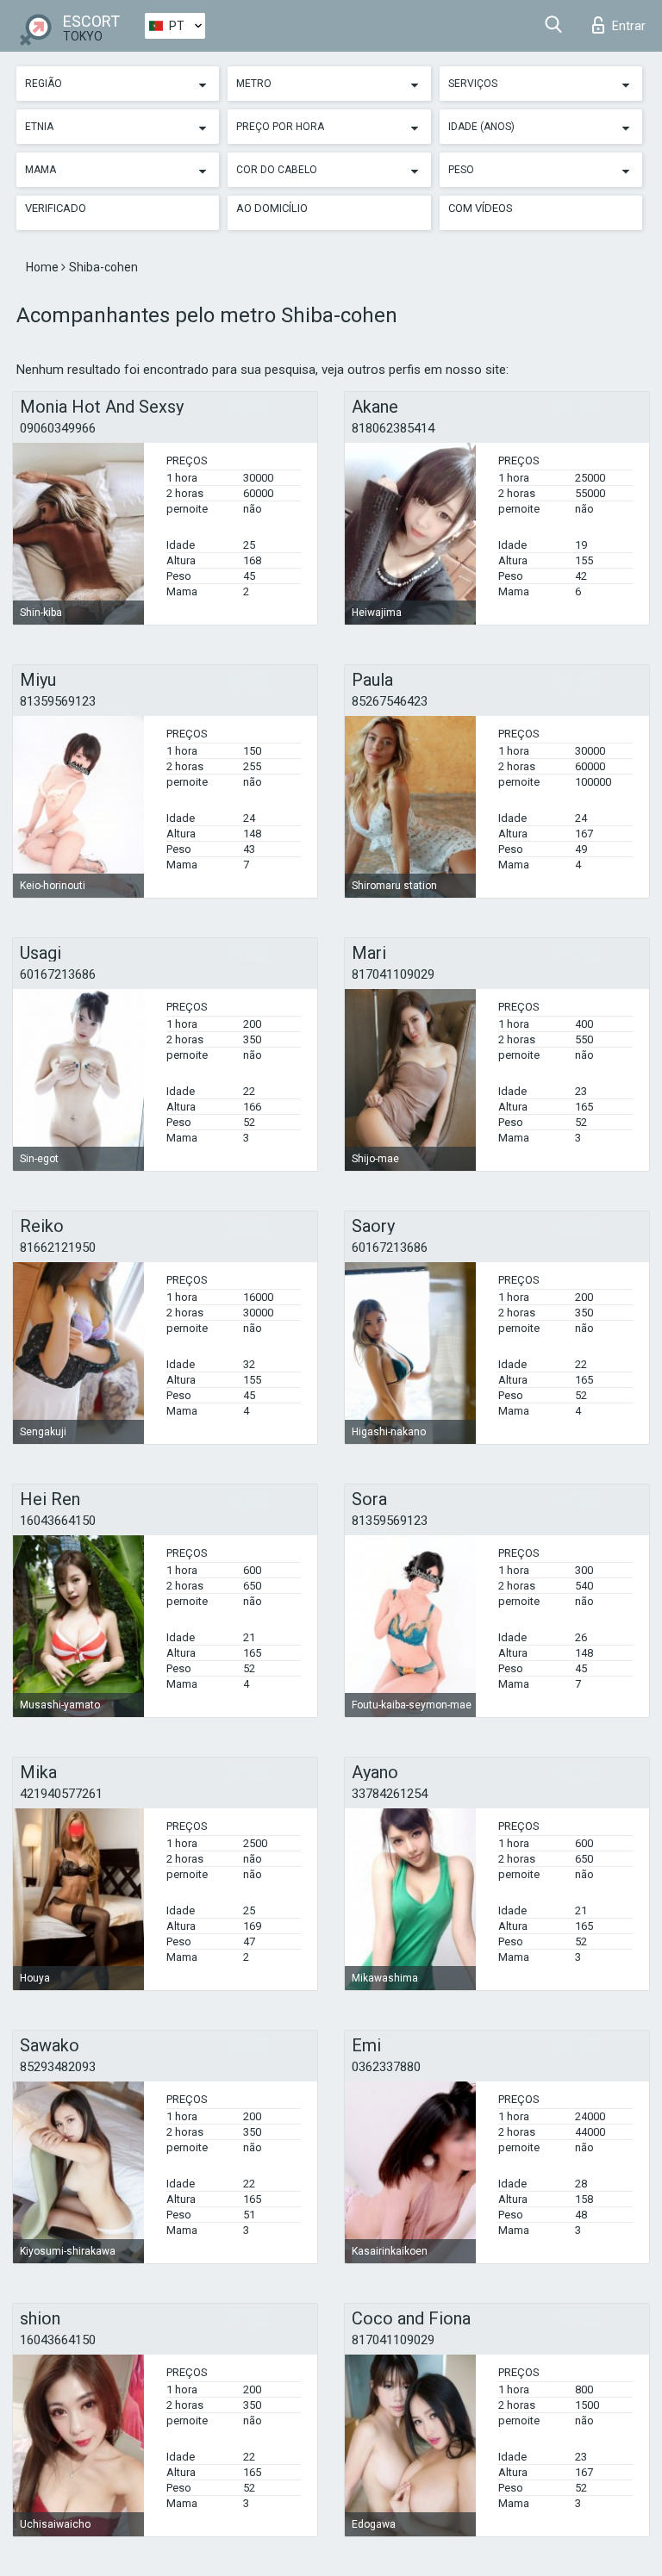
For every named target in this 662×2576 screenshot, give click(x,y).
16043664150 (58, 1521)
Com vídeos (481, 208)
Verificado (56, 208)
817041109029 (393, 974)
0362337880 (386, 2067)
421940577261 (61, 1794)
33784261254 (390, 1794)
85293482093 (58, 2067)
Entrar (629, 26)
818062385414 (393, 428)
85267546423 (390, 701)
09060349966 (58, 428)
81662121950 (58, 1248)
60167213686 (58, 974)
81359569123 (58, 701)
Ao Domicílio (272, 208)
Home (44, 267)
